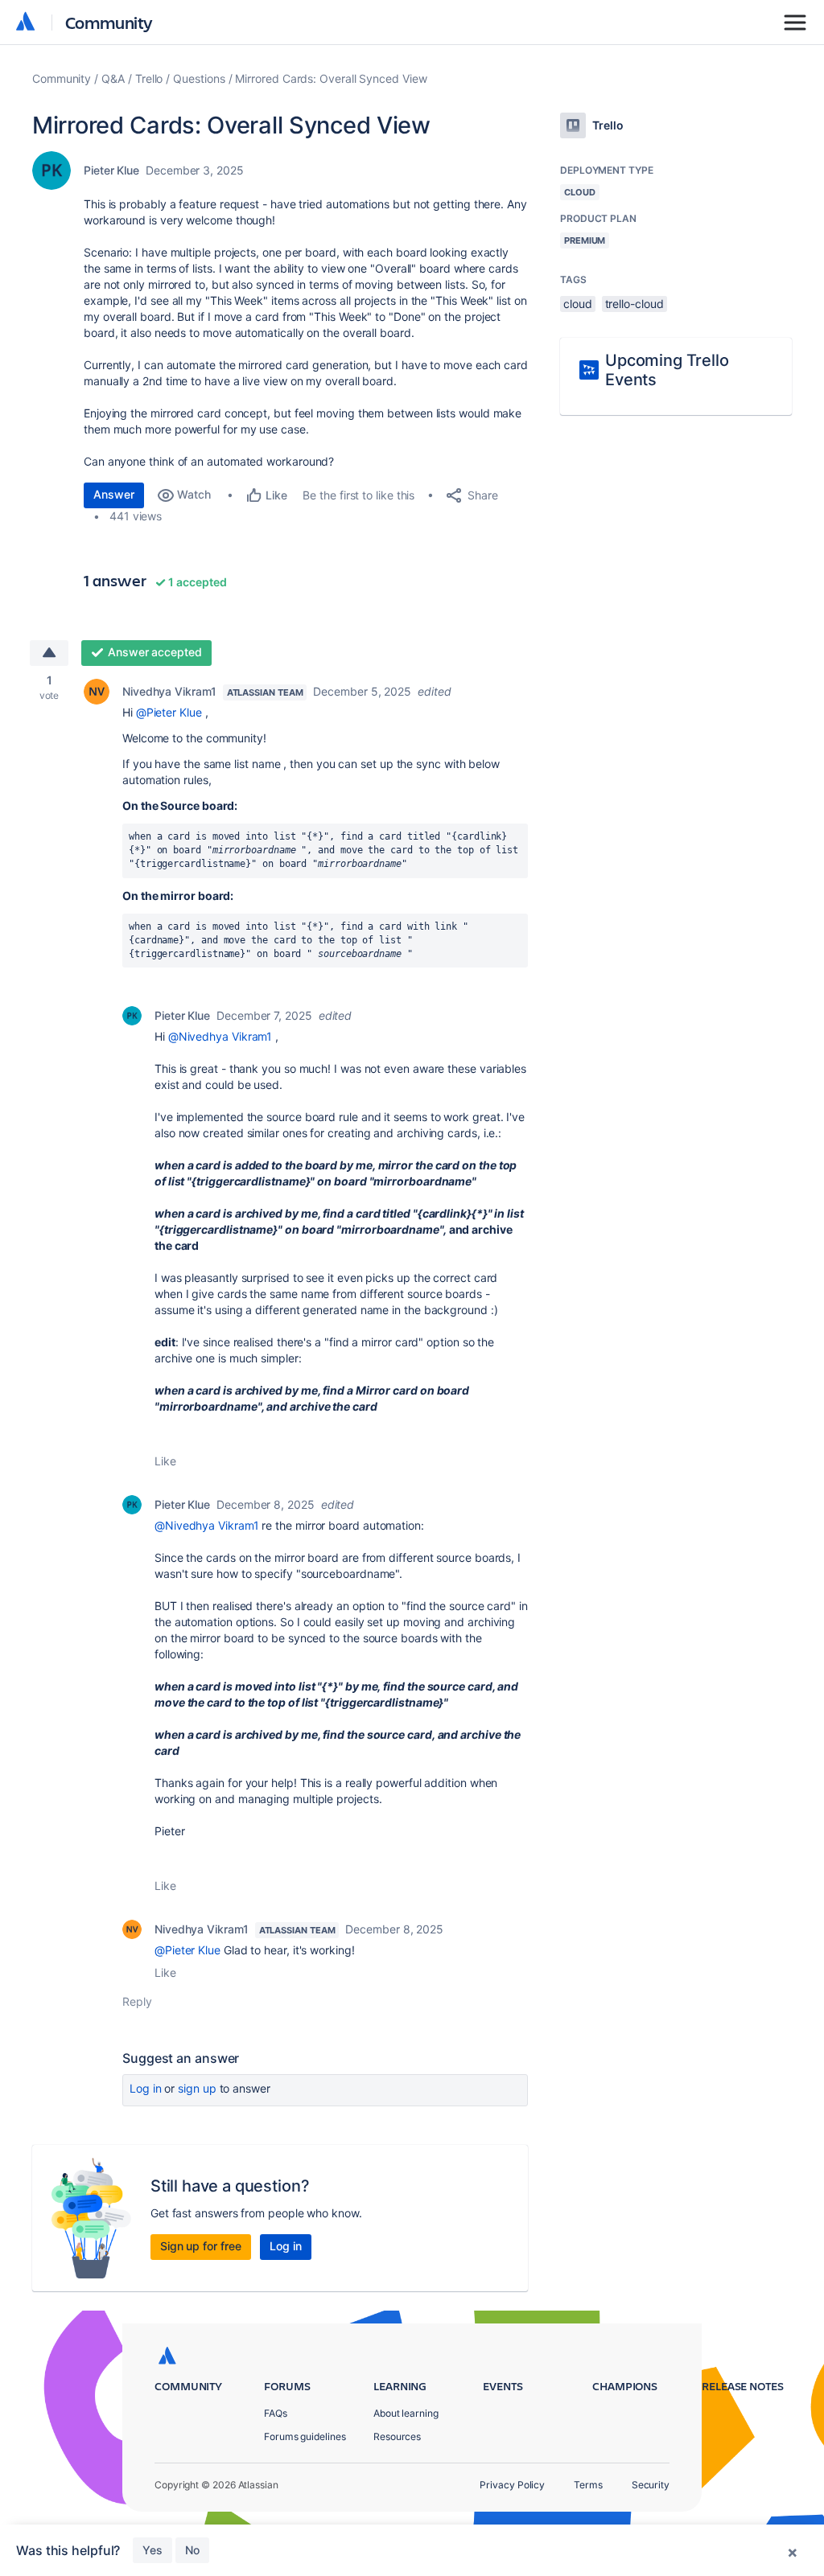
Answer (114, 494)
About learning (406, 2413)
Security (651, 2485)
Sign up (197, 2088)
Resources (397, 2436)
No (192, 2550)
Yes (152, 2550)
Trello (149, 78)
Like (165, 1461)
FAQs (276, 2413)
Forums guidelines (305, 2436)
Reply (137, 2001)
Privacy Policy (512, 2485)
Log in (146, 2088)
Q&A (113, 78)
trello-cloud (634, 304)
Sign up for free (201, 2246)
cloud (578, 304)
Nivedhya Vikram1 (169, 691)
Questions (199, 78)
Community (109, 22)
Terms (588, 2485)
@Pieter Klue (169, 712)
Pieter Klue (111, 170)
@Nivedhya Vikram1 (220, 1036)
